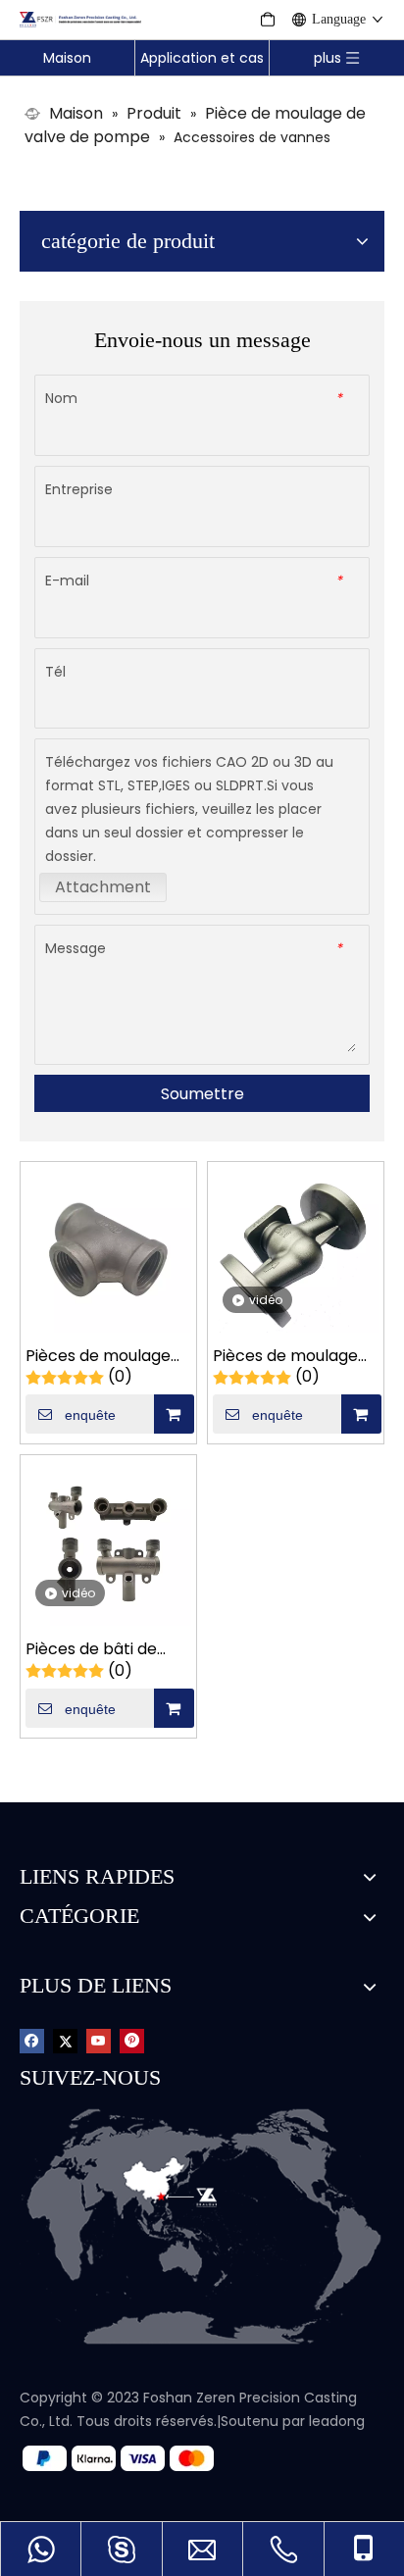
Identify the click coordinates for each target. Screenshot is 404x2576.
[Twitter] (65, 2040)
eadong (338, 2421)
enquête (90, 1415)
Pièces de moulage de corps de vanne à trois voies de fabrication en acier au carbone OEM (292, 1357)
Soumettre (202, 1094)
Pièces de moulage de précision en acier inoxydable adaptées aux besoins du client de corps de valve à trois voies (106, 1357)
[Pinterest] (132, 2040)
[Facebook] (32, 2040)
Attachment (103, 887)
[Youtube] (99, 2040)
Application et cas (202, 58)
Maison (67, 58)
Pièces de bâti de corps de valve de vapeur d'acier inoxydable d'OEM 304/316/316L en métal (94, 1650)
